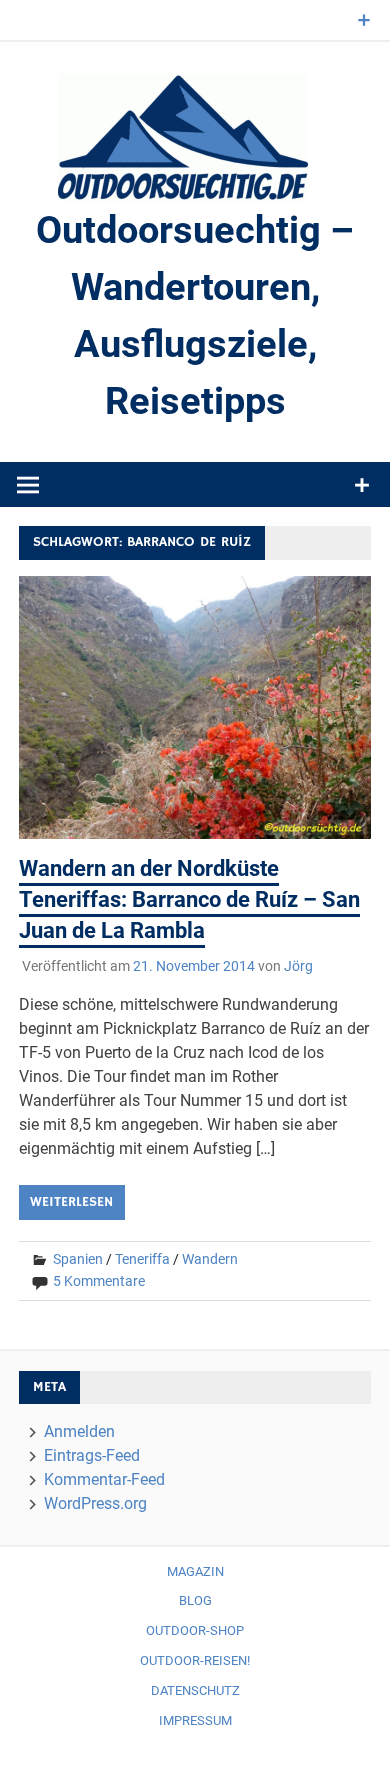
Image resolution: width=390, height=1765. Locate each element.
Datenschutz (195, 1690)
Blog (195, 1600)
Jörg (298, 966)
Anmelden (79, 1431)
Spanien (78, 1259)
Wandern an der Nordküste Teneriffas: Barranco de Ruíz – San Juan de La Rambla (189, 899)
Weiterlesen (71, 1202)
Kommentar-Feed (104, 1479)
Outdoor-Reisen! (195, 1660)
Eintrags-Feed (92, 1455)
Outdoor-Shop (195, 1630)
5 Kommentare (99, 1281)
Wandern (210, 1259)
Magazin (195, 1571)
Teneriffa (142, 1259)
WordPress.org (95, 1503)
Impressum (195, 1720)
